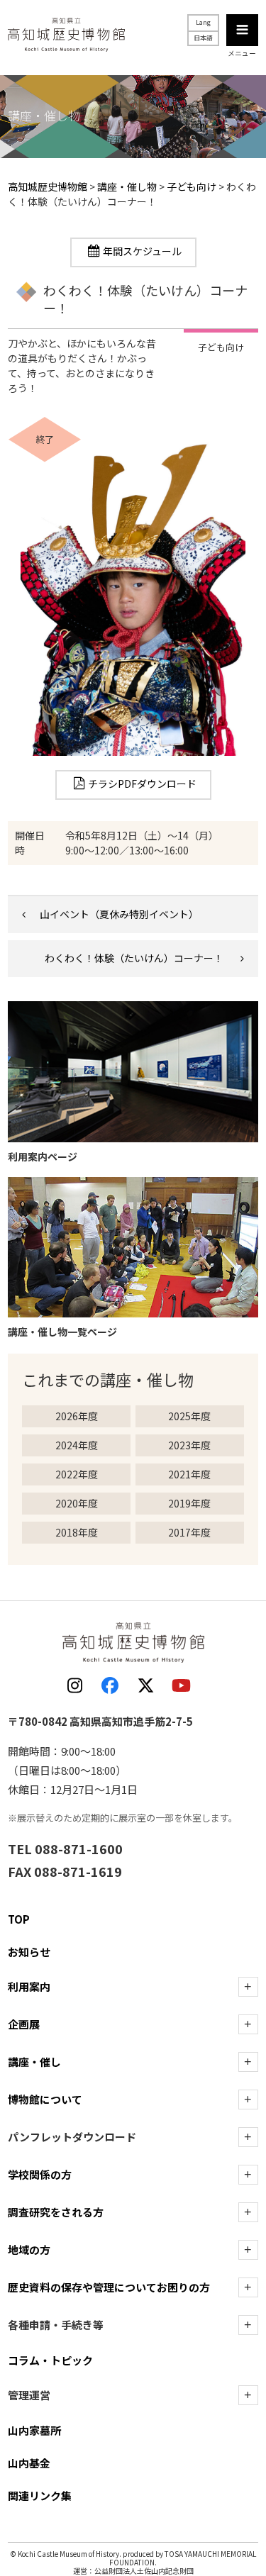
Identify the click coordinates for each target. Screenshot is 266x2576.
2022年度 (77, 1474)
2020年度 (77, 1503)
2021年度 (189, 1474)
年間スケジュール (142, 251)
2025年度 (189, 1416)
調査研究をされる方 (56, 2212)
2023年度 (189, 1445)
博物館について (45, 2099)
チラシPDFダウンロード (142, 784)
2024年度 (77, 1445)
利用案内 (29, 1986)
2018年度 (77, 1532)
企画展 (24, 2024)
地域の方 (29, 2249)
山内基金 (29, 2463)
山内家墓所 (34, 2430)
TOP (19, 1919)
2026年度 (77, 1416)
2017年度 (189, 1532)
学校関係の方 (40, 2174)
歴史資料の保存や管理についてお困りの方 (109, 2287)
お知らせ (29, 1952)
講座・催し (34, 2062)
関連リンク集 (40, 2496)
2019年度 (189, 1503)
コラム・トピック (50, 2360)
